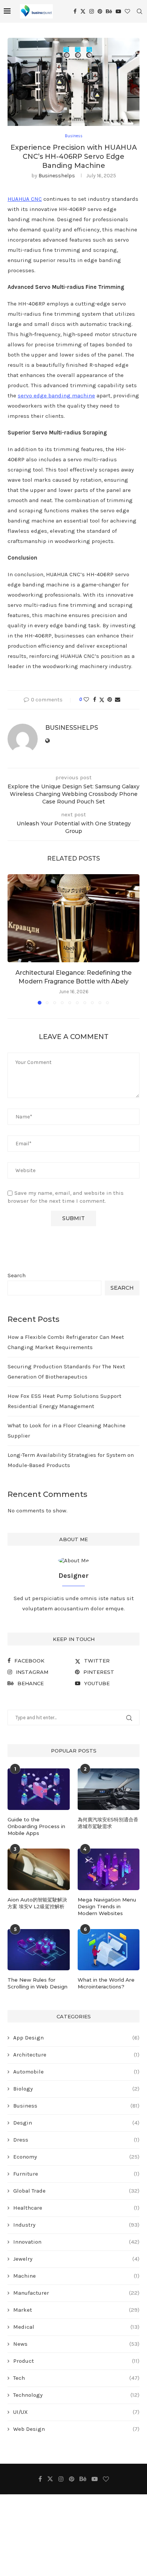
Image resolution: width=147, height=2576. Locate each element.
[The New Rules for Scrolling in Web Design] (39, 1950)
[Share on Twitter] (102, 700)
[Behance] (109, 11)
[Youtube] (118, 11)
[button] (14, 939)
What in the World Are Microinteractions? (106, 1983)
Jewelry (76, 2259)
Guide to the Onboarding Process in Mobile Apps (36, 1826)
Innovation (76, 2242)
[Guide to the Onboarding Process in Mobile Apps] (39, 1789)
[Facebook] (75, 11)
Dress (76, 2140)
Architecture (76, 2055)
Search (17, 1275)
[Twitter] (83, 11)
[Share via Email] (118, 700)
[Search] (139, 11)
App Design (76, 2038)
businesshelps (57, 176)
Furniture (76, 2174)
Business (76, 2106)
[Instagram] (92, 11)
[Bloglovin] (127, 11)
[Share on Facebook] (95, 700)
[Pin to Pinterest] (110, 700)
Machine (76, 2276)
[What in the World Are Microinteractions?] (109, 1950)
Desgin (76, 2123)
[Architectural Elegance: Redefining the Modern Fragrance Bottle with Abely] (73, 918)
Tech (76, 2378)
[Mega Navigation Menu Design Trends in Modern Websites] (109, 1869)
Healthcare (76, 2208)
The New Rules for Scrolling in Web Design (38, 1983)
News (76, 2344)
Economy (76, 2157)
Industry (76, 2225)
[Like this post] (86, 700)
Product (76, 2361)
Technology (76, 2395)
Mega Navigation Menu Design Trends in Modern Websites (107, 1906)
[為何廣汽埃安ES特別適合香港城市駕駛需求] (109, 1789)
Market (76, 2310)
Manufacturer (76, 2293)
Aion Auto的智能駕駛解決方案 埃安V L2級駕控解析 (37, 1903)
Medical (76, 2327)
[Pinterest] (100, 11)
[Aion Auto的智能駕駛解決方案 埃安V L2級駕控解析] (39, 1869)
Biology (76, 2089)
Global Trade (76, 2191)
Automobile (76, 2072)
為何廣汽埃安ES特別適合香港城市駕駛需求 (108, 1823)
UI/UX (76, 2412)
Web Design (76, 2429)
